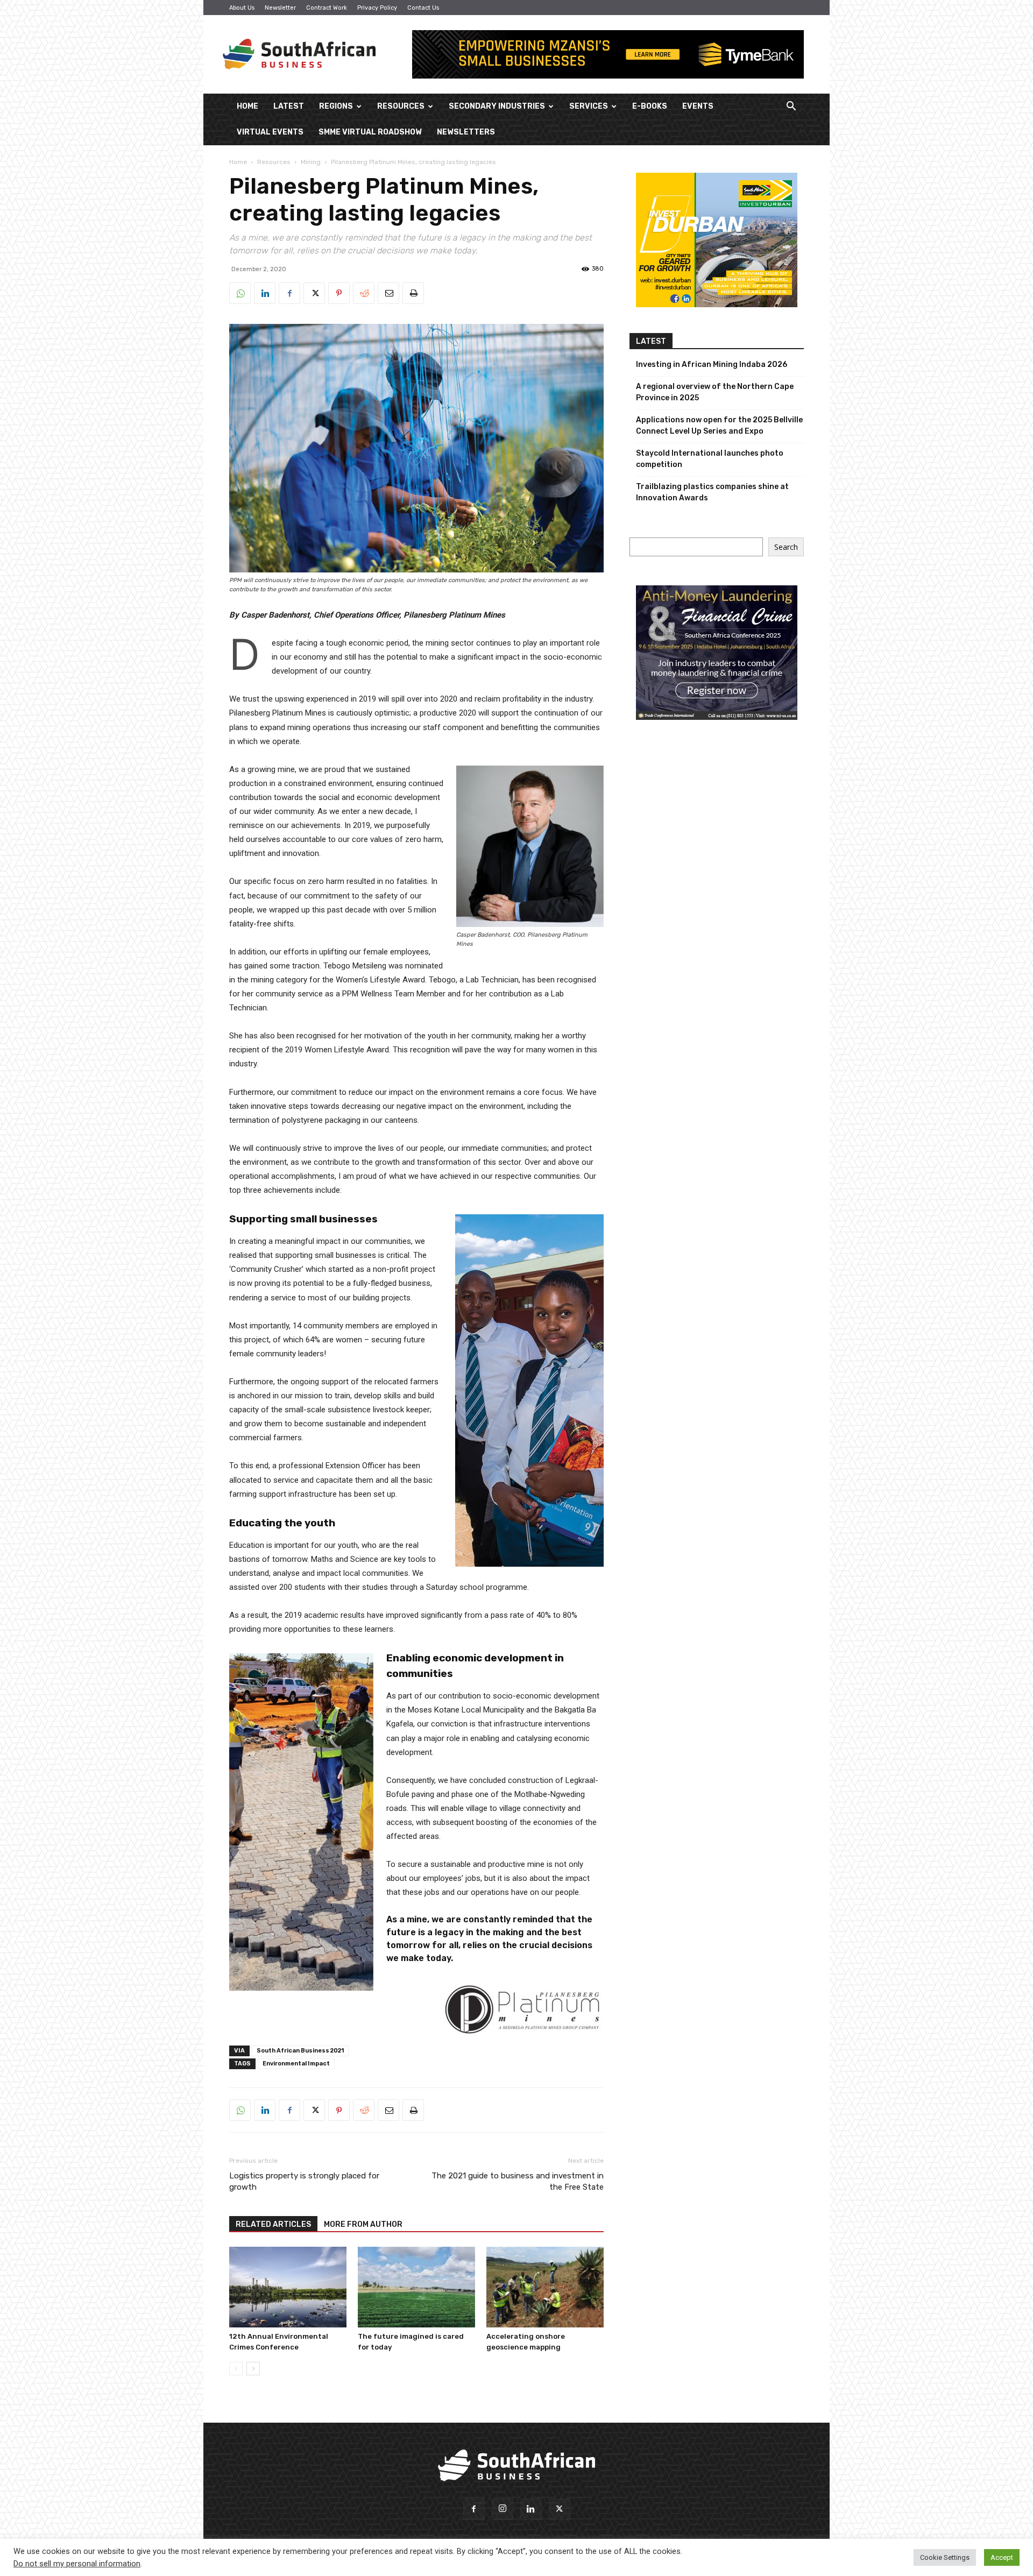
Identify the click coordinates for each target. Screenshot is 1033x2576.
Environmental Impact (296, 2064)
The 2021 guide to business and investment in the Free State (518, 2181)
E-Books (650, 106)
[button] (791, 107)
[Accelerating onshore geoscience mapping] (545, 2287)
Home (247, 106)
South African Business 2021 (300, 2051)
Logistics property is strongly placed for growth (304, 2181)
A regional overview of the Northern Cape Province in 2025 (715, 392)
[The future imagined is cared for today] (416, 2287)
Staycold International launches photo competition (710, 459)
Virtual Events (270, 132)
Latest (289, 106)
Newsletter (280, 8)
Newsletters (466, 132)
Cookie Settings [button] (945, 2557)
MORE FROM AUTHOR (363, 2224)
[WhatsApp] (240, 293)
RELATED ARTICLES (273, 2224)
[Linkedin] (265, 293)
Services (589, 106)
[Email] (388, 293)
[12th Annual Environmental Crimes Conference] (288, 2287)
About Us (242, 8)
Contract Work (327, 8)
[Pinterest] (339, 293)
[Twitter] (314, 293)
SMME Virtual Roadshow (370, 132)
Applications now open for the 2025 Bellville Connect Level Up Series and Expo (719, 426)
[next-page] (253, 2369)
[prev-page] (236, 2369)
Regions (336, 106)
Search (786, 547)
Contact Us (423, 8)
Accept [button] (1002, 2557)
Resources (401, 106)
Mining (311, 162)
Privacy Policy (377, 8)
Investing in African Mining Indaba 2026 (712, 365)
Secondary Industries (497, 106)
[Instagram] (503, 2509)
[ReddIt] (364, 293)
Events (698, 106)
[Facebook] (289, 293)
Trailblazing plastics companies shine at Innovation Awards (712, 492)
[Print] (413, 293)
